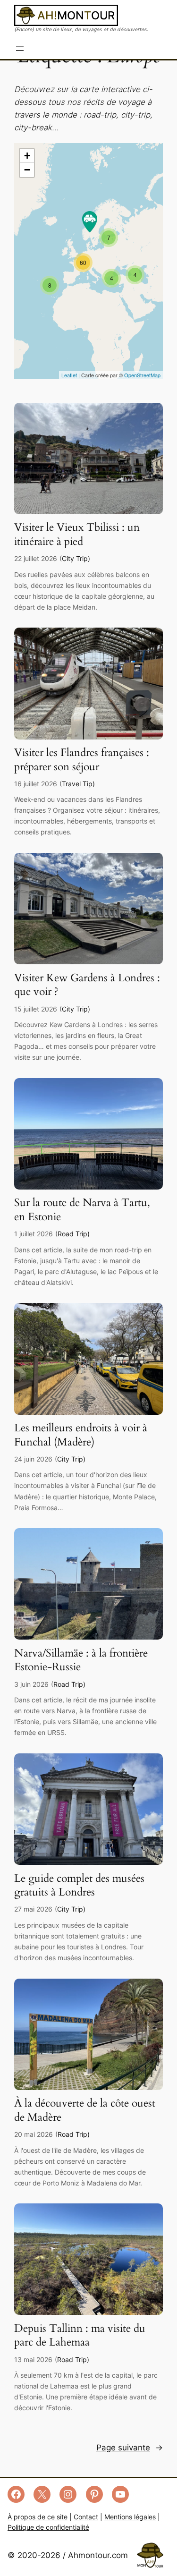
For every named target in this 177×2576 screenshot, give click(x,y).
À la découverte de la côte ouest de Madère (85, 2110)
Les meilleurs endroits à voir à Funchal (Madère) (81, 1435)
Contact (86, 2517)
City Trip (75, 558)
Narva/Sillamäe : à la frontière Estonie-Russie (81, 1660)
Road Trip (72, 1234)
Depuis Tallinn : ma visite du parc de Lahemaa (80, 2336)
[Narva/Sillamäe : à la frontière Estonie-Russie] (88, 1637)
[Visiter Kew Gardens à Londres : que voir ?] (88, 961)
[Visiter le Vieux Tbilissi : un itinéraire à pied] (88, 511)
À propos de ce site (38, 2517)
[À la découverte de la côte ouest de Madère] (88, 2087)
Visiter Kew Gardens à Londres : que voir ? (87, 985)
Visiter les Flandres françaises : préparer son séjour (82, 760)
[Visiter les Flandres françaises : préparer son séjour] (88, 737)
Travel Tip (77, 784)
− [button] (27, 170)
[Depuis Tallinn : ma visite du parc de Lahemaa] (88, 2312)
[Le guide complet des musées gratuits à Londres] (88, 1862)
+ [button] (27, 156)
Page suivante (130, 2448)
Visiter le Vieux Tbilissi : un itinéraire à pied (77, 535)
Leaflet (69, 375)
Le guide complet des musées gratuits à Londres (79, 1886)
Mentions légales (130, 2517)
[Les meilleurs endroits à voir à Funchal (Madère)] (88, 1412)
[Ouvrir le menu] (20, 49)
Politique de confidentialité (48, 2527)
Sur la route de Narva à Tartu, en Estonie (82, 1210)
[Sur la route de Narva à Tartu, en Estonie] (88, 1187)
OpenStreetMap (142, 375)
